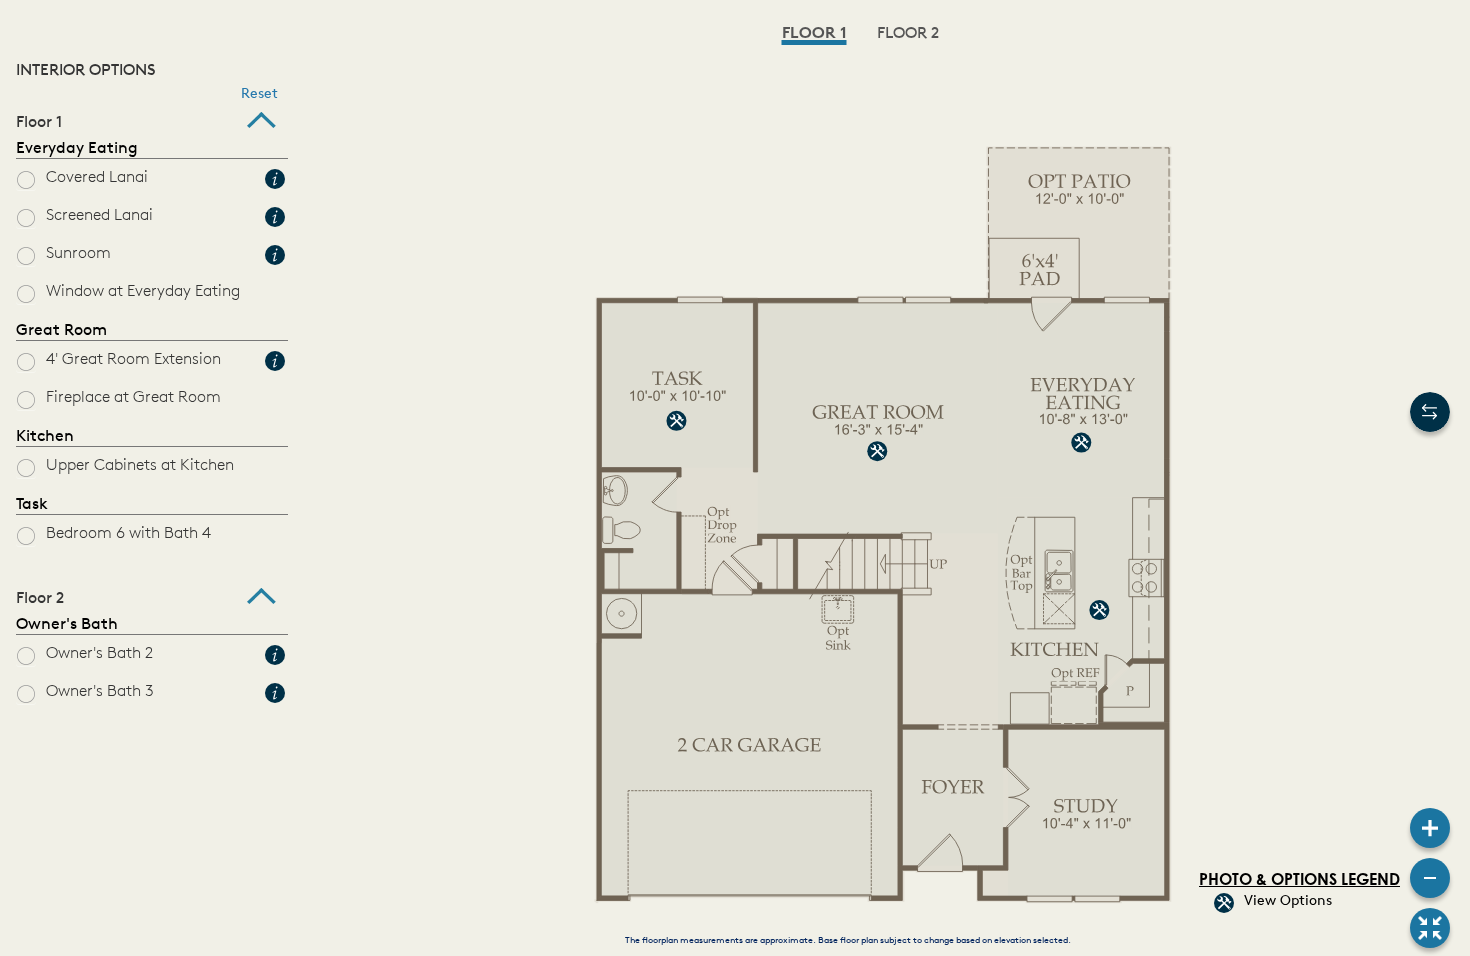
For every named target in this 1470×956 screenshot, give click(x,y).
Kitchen (45, 437)
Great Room (61, 331)
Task (32, 505)
